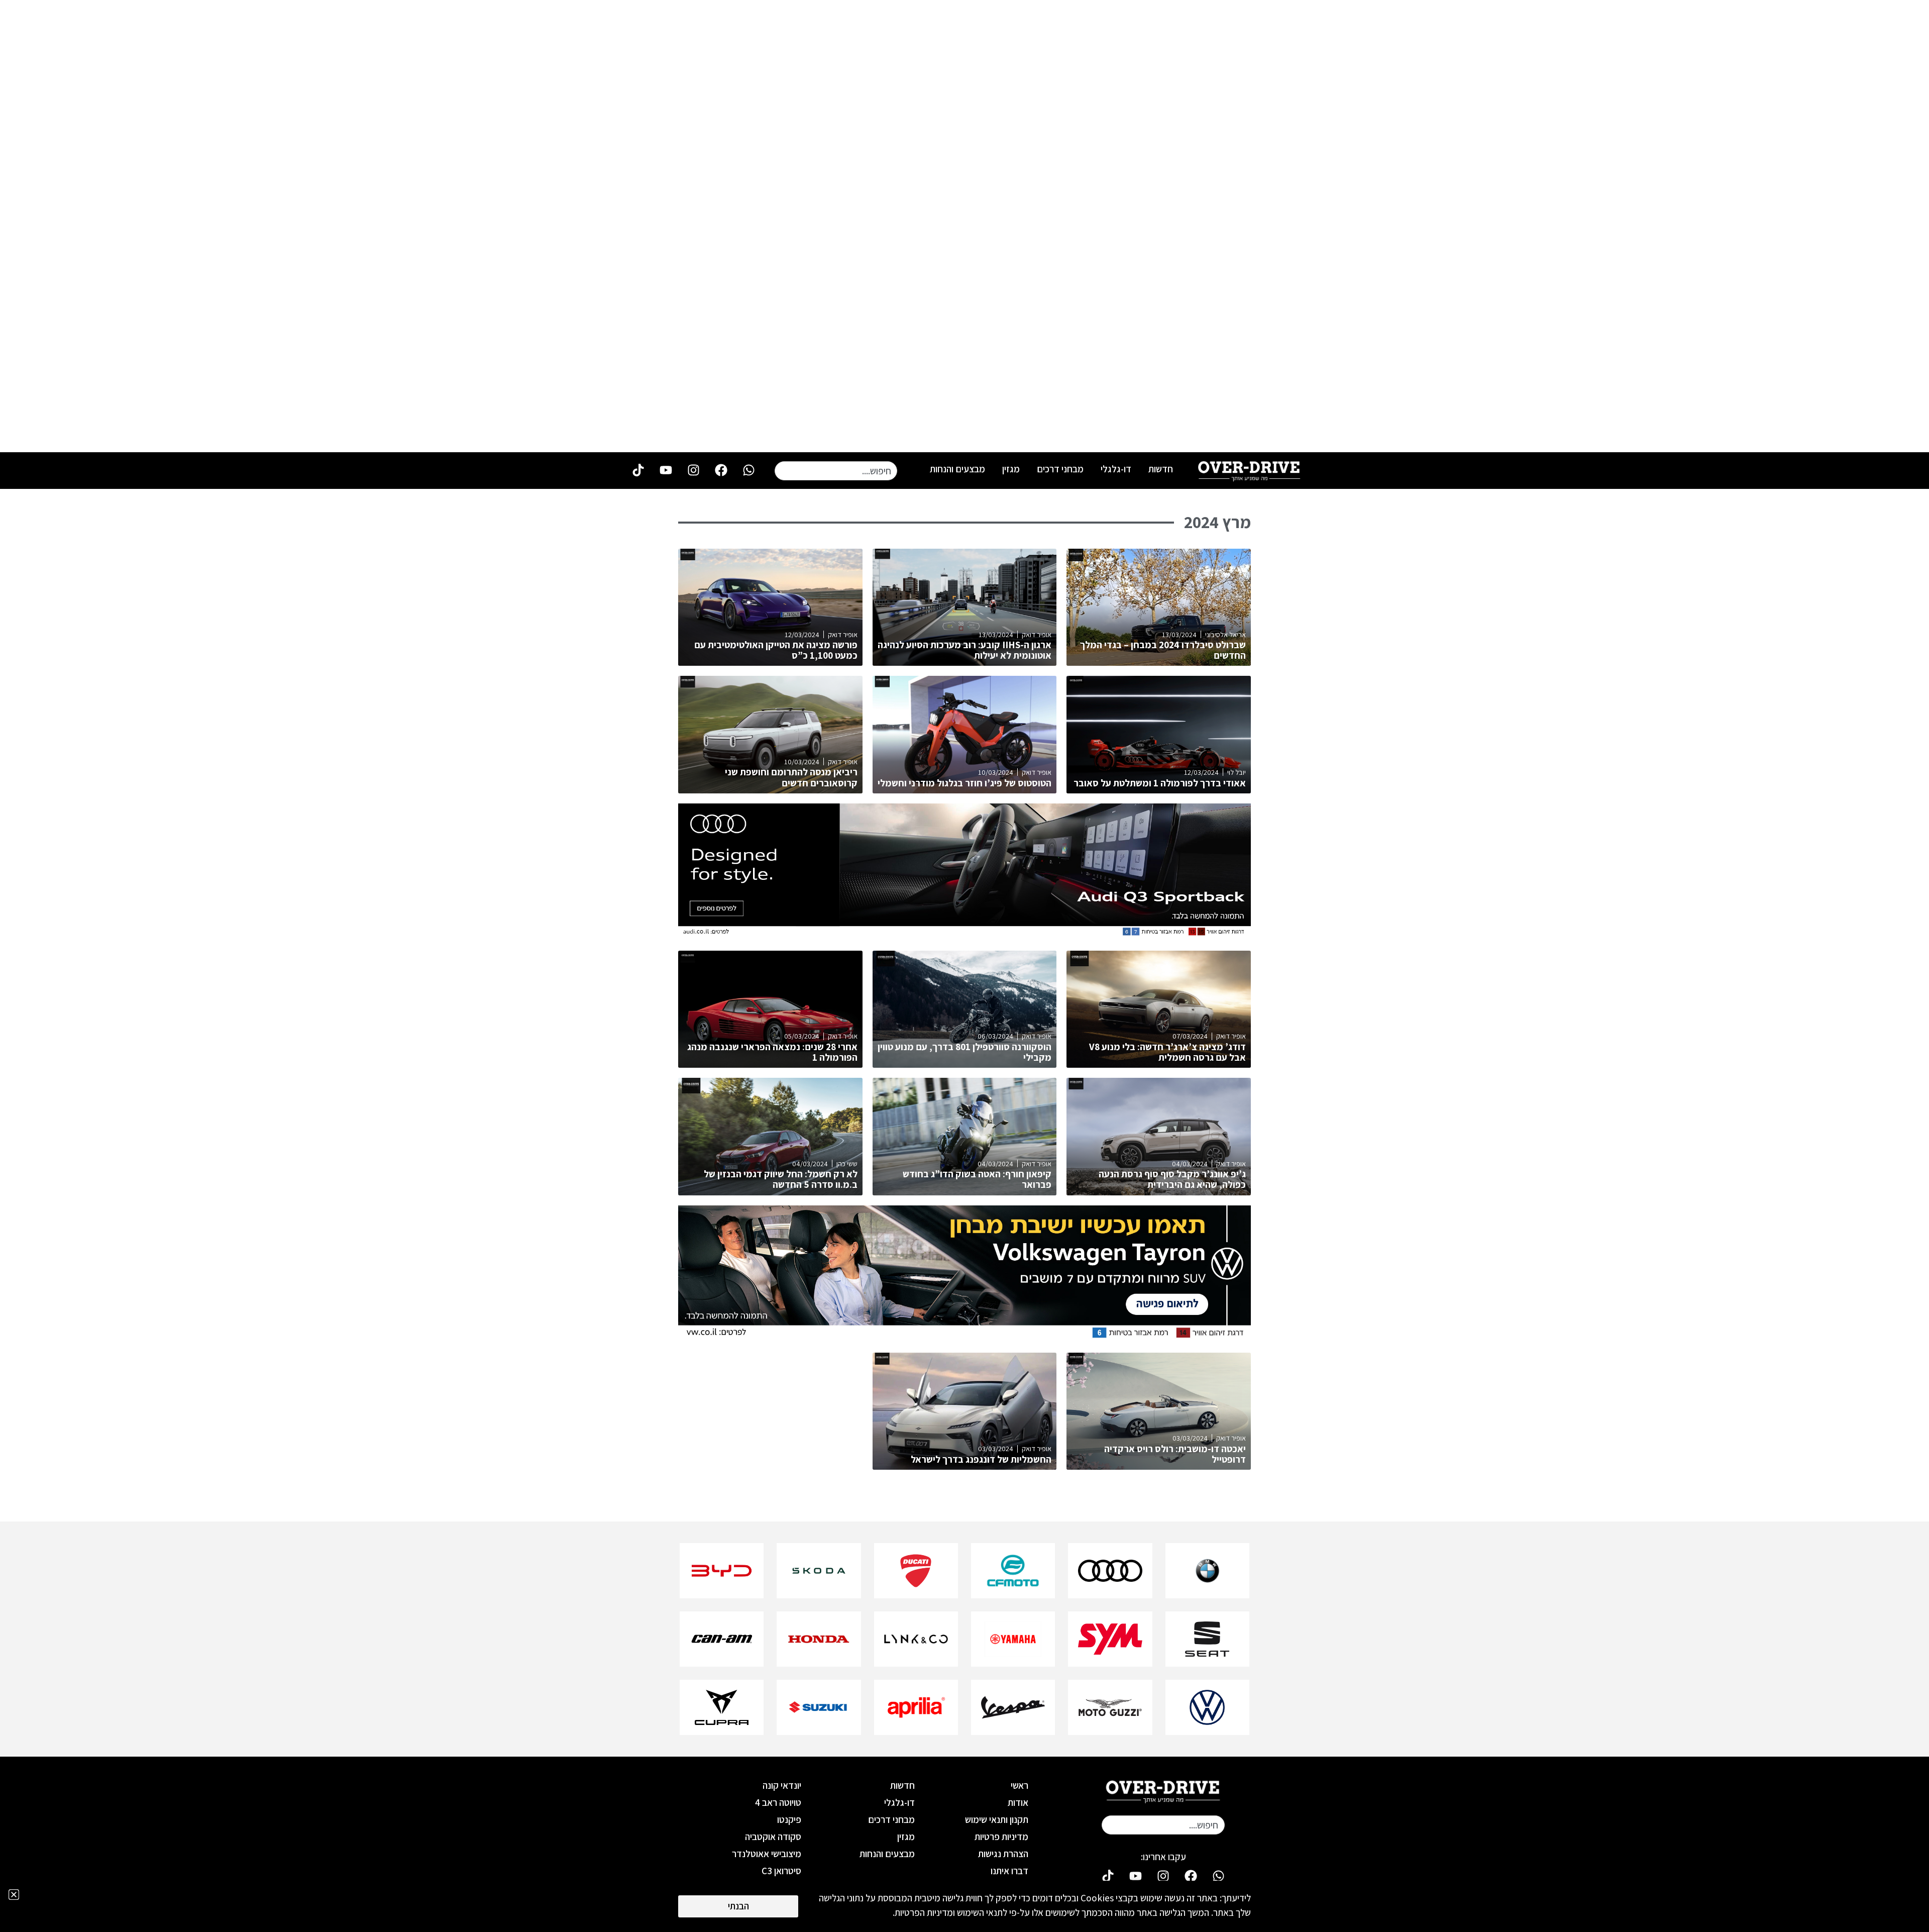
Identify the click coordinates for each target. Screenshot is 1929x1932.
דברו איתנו (1009, 1871)
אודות (1018, 1802)
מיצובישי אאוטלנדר (767, 1854)
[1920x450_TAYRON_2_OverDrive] (964, 1337)
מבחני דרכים (1060, 469)
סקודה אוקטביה (773, 1837)
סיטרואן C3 (781, 1871)
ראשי (1020, 1785)
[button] (14, 1895)
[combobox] (836, 471)
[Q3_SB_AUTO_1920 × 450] (964, 935)
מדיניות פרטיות (1001, 1837)
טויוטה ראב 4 (778, 1802)
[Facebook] (721, 470)
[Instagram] (693, 470)
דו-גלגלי (1116, 469)
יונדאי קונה (782, 1785)
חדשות (1161, 469)
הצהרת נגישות (1003, 1854)
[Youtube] (666, 470)
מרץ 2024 (1217, 522)
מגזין (1011, 469)
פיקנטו (789, 1819)
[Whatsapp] (748, 470)
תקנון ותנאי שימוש (997, 1819)
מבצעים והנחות (957, 469)
